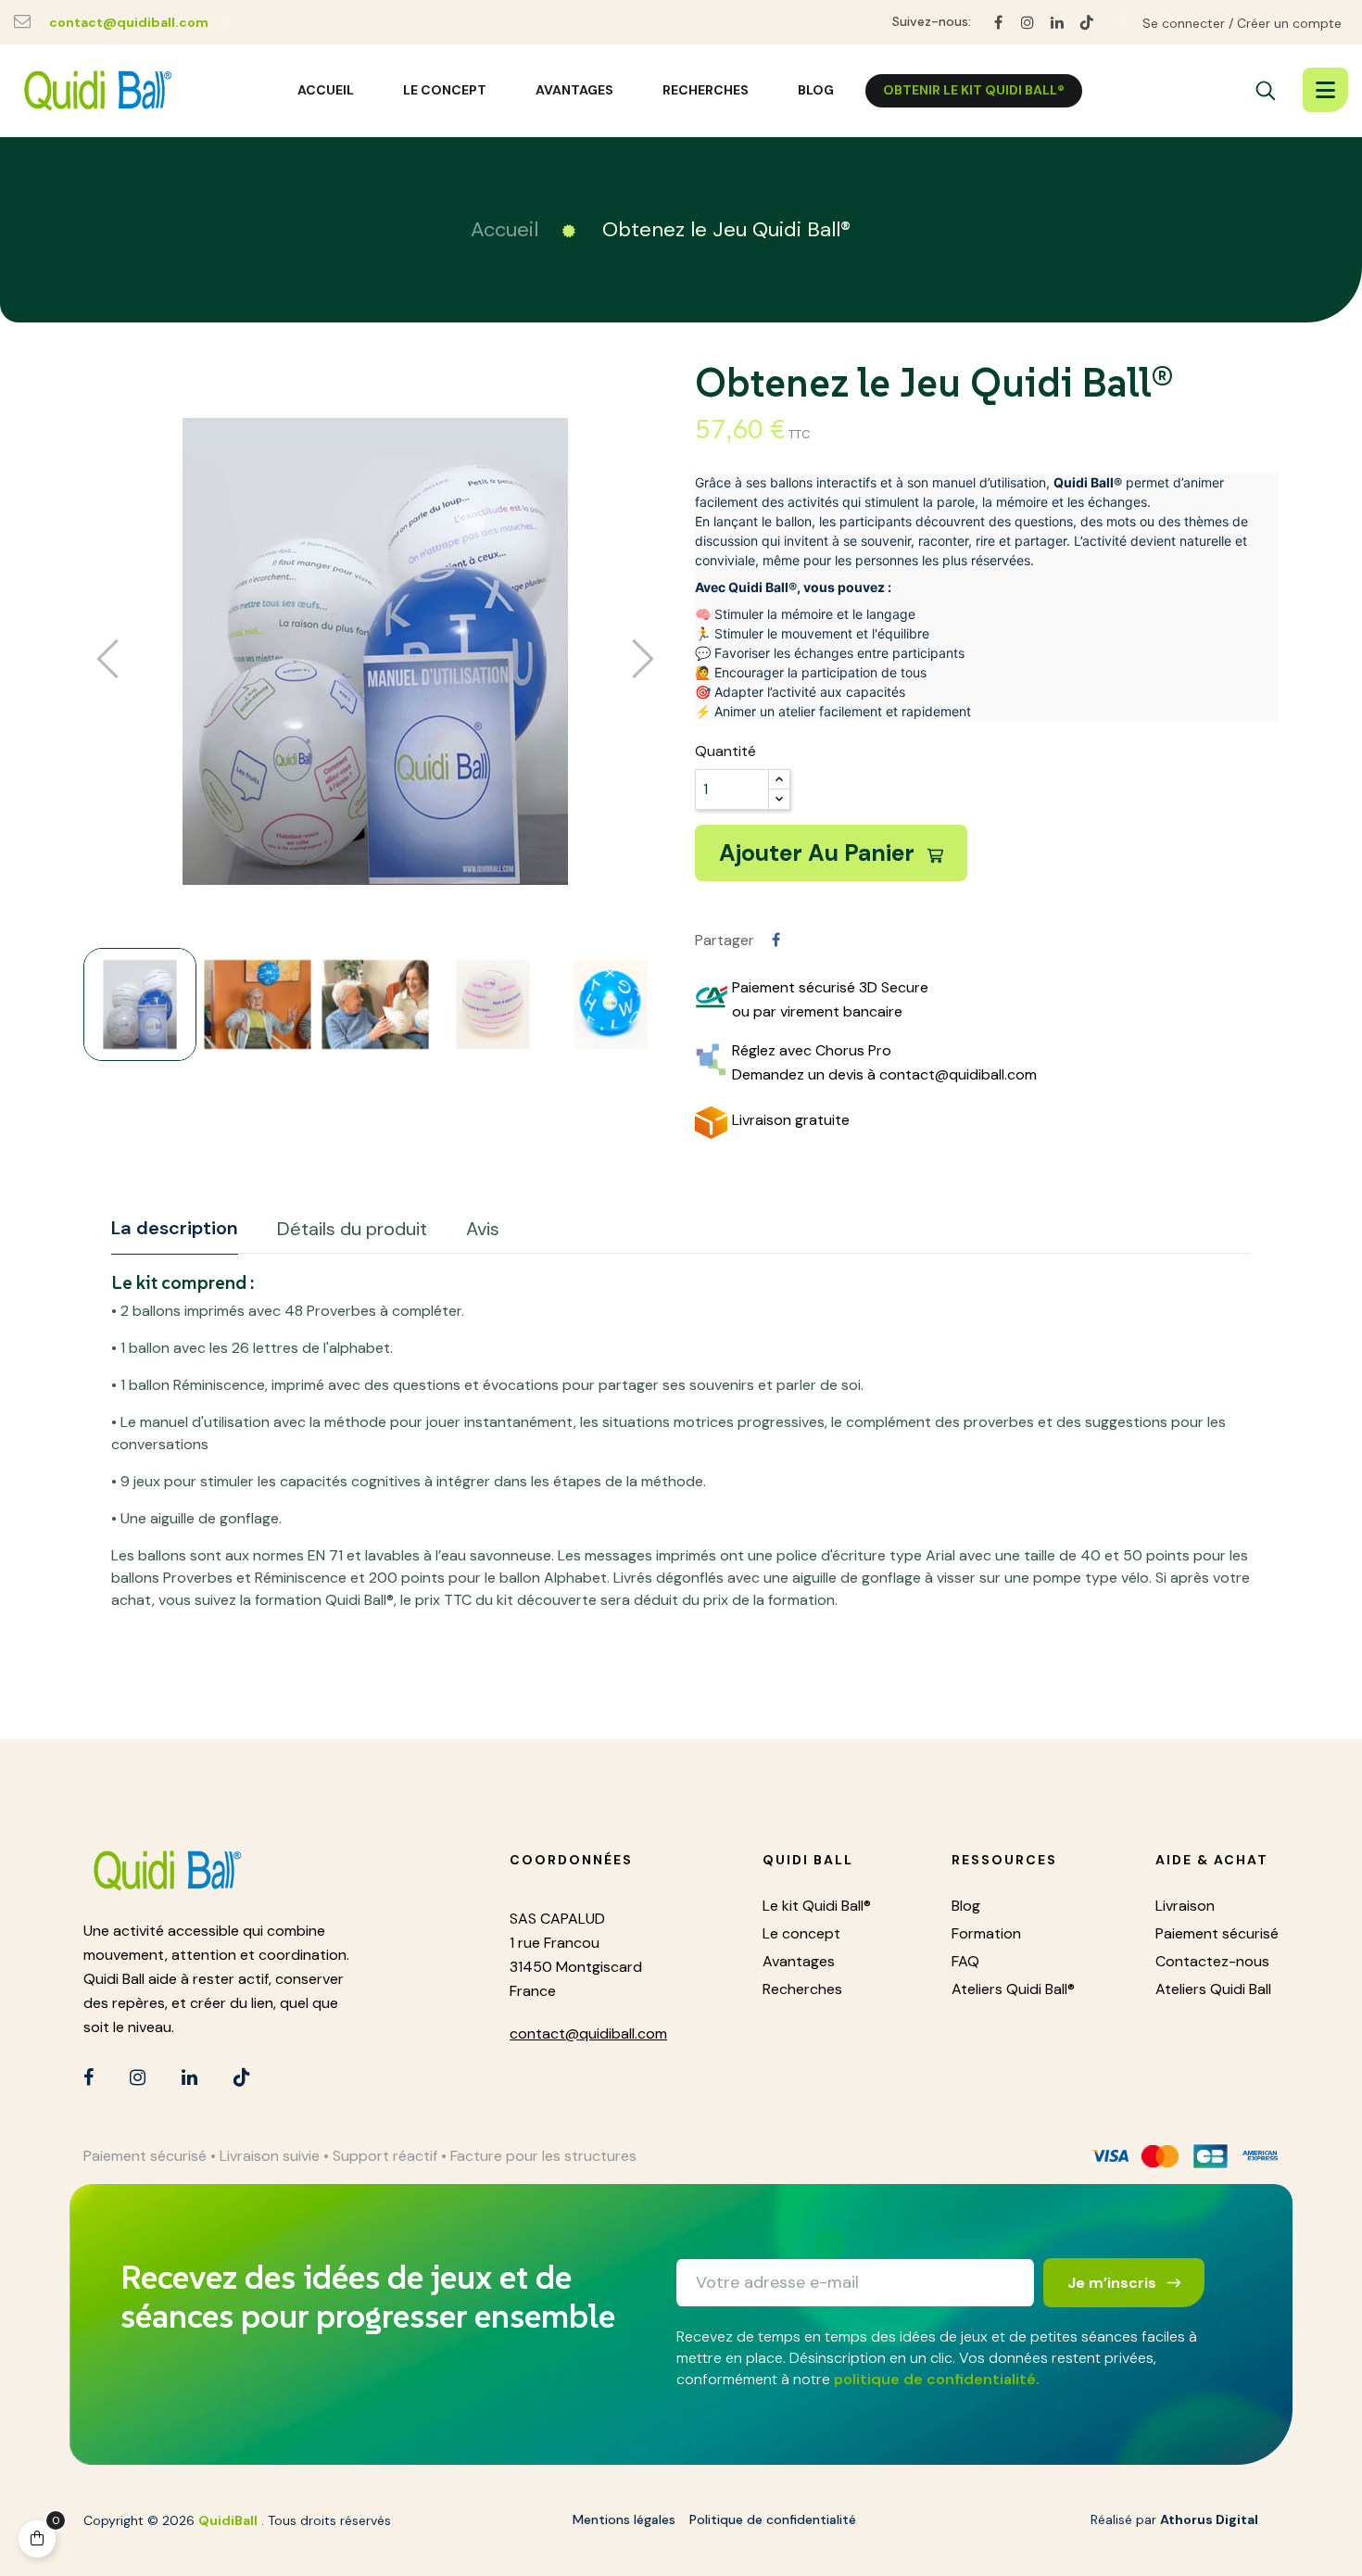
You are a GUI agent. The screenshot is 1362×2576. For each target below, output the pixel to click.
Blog (966, 1906)
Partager (776, 940)
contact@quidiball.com (129, 22)
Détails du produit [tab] (352, 1229)
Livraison (1185, 1906)
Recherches (802, 1989)
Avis (483, 1229)
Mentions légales (624, 2519)
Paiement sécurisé (1217, 1933)
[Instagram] (1028, 23)
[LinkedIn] (1057, 23)
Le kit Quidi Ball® (817, 1906)
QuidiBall (228, 2520)
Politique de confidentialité (773, 2519)
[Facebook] (998, 23)
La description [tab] (175, 1228)
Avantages (799, 1961)
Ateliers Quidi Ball (1213, 1989)
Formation (986, 1933)
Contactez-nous (1212, 1961)
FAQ (965, 1961)
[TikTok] (1087, 23)
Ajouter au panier (820, 853)
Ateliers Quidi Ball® (1013, 1989)
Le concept (801, 1933)
